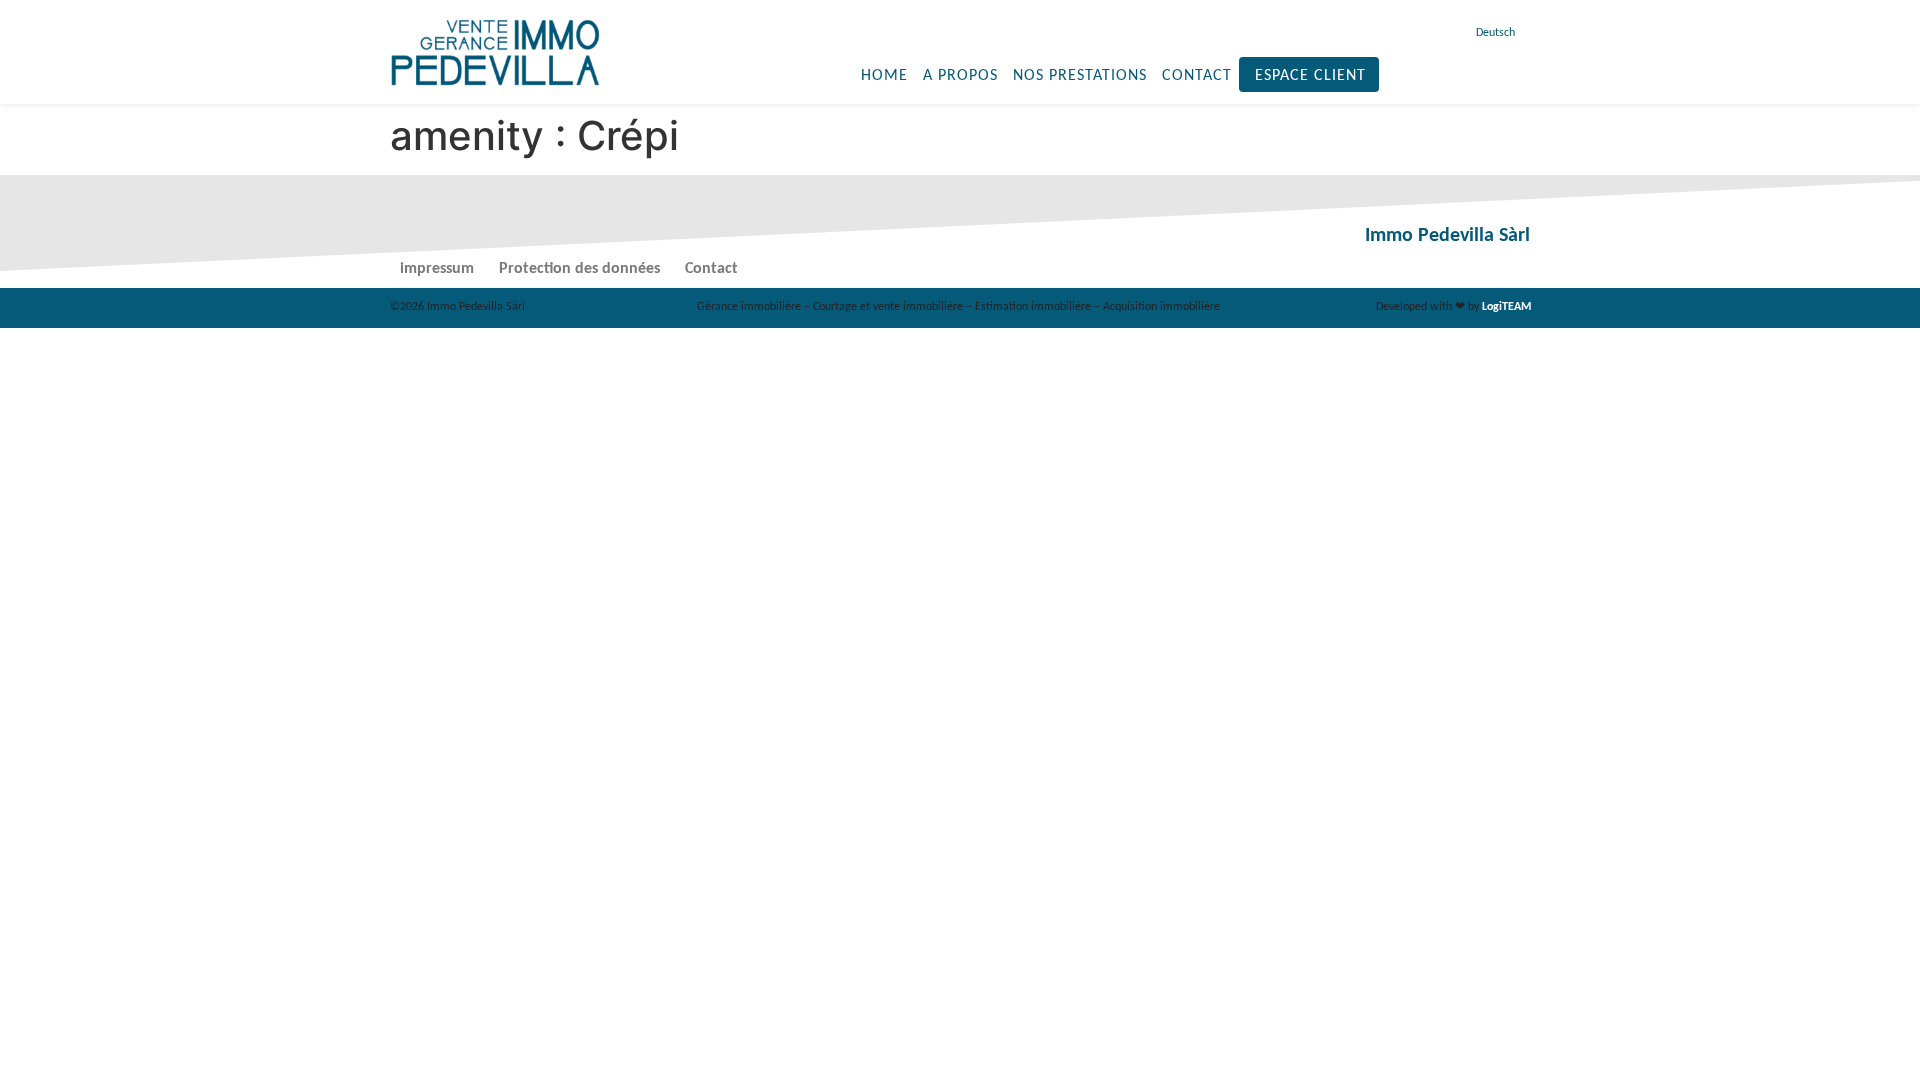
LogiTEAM (1506, 307)
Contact (1197, 76)
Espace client (1310, 76)
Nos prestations (1080, 76)
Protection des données (579, 269)
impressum (437, 269)
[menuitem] (1493, 33)
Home (884, 76)
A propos (960, 76)
